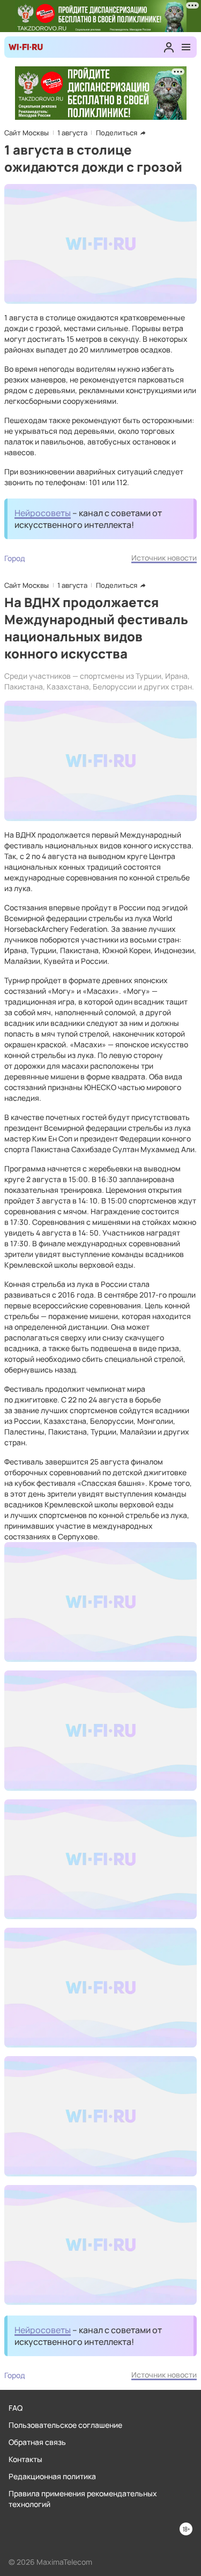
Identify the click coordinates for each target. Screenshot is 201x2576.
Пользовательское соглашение (65, 2425)
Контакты (25, 2459)
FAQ (16, 2408)
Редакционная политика (52, 2476)
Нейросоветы (43, 513)
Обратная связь (37, 2442)
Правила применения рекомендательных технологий (83, 2499)
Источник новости (164, 558)
